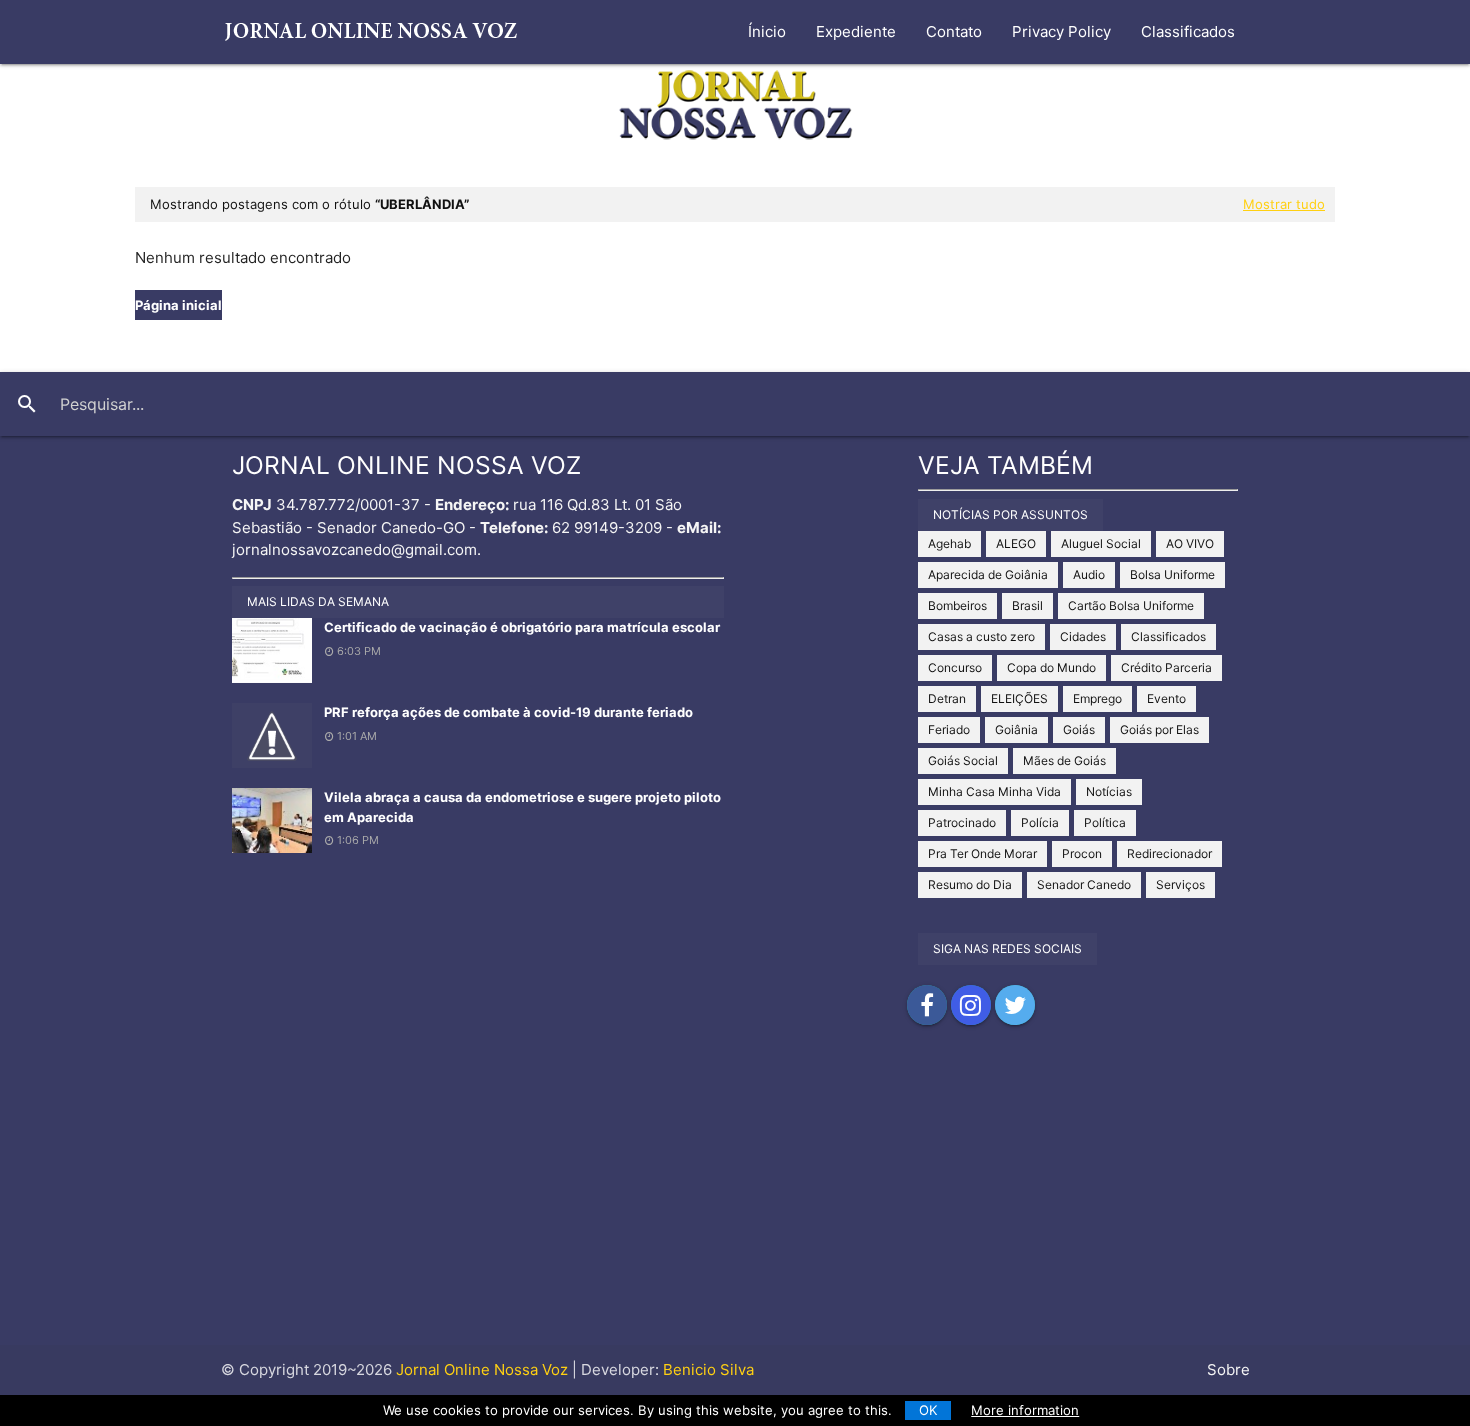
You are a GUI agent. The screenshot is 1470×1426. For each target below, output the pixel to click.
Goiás (1079, 729)
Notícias (1109, 791)
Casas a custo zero (981, 636)
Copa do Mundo (1051, 667)
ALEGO (1016, 543)
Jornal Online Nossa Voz (480, 1369)
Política (1105, 822)
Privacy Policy (1061, 31)
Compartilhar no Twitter (1015, 1005)
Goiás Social (963, 760)
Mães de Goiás (1064, 760)
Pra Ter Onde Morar (982, 853)
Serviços (1180, 884)
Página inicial (178, 305)
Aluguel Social (1101, 543)
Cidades (1083, 636)
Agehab (949, 543)
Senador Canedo (1084, 884)
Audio (1089, 574)
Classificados (1188, 31)
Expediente (856, 31)
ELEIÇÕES (1019, 698)
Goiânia (1016, 729)
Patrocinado (962, 822)
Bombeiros (957, 605)
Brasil (1027, 605)
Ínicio (767, 31)
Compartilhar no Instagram (971, 1005)
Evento (1166, 698)
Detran (947, 698)
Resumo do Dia (970, 884)
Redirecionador (1169, 853)
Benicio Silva (708, 1369)
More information (1025, 1410)
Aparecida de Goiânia (988, 574)
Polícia (1040, 822)
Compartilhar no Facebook (927, 1005)
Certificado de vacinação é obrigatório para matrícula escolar (522, 627)
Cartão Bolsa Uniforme (1131, 605)
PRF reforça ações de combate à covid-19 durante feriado (508, 712)
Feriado (949, 729)
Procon (1082, 853)
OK (928, 1410)
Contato (954, 31)
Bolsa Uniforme (1172, 574)
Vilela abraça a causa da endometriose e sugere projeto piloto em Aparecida (522, 807)
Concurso (955, 667)
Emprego (1097, 698)
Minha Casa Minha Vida (994, 791)
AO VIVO (1190, 543)
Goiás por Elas (1159, 729)
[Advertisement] (735, 1205)
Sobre (1228, 1369)
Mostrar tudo (1284, 204)
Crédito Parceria (1166, 667)
